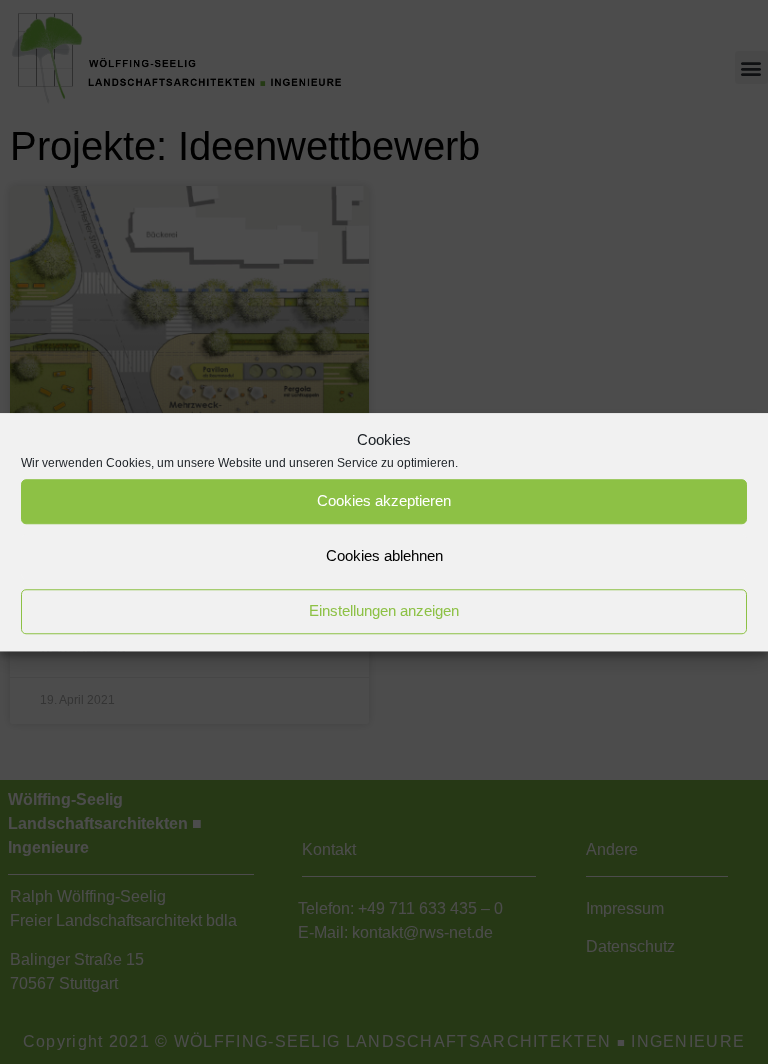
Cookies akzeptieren (384, 500)
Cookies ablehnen (384, 555)
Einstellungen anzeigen (384, 610)
